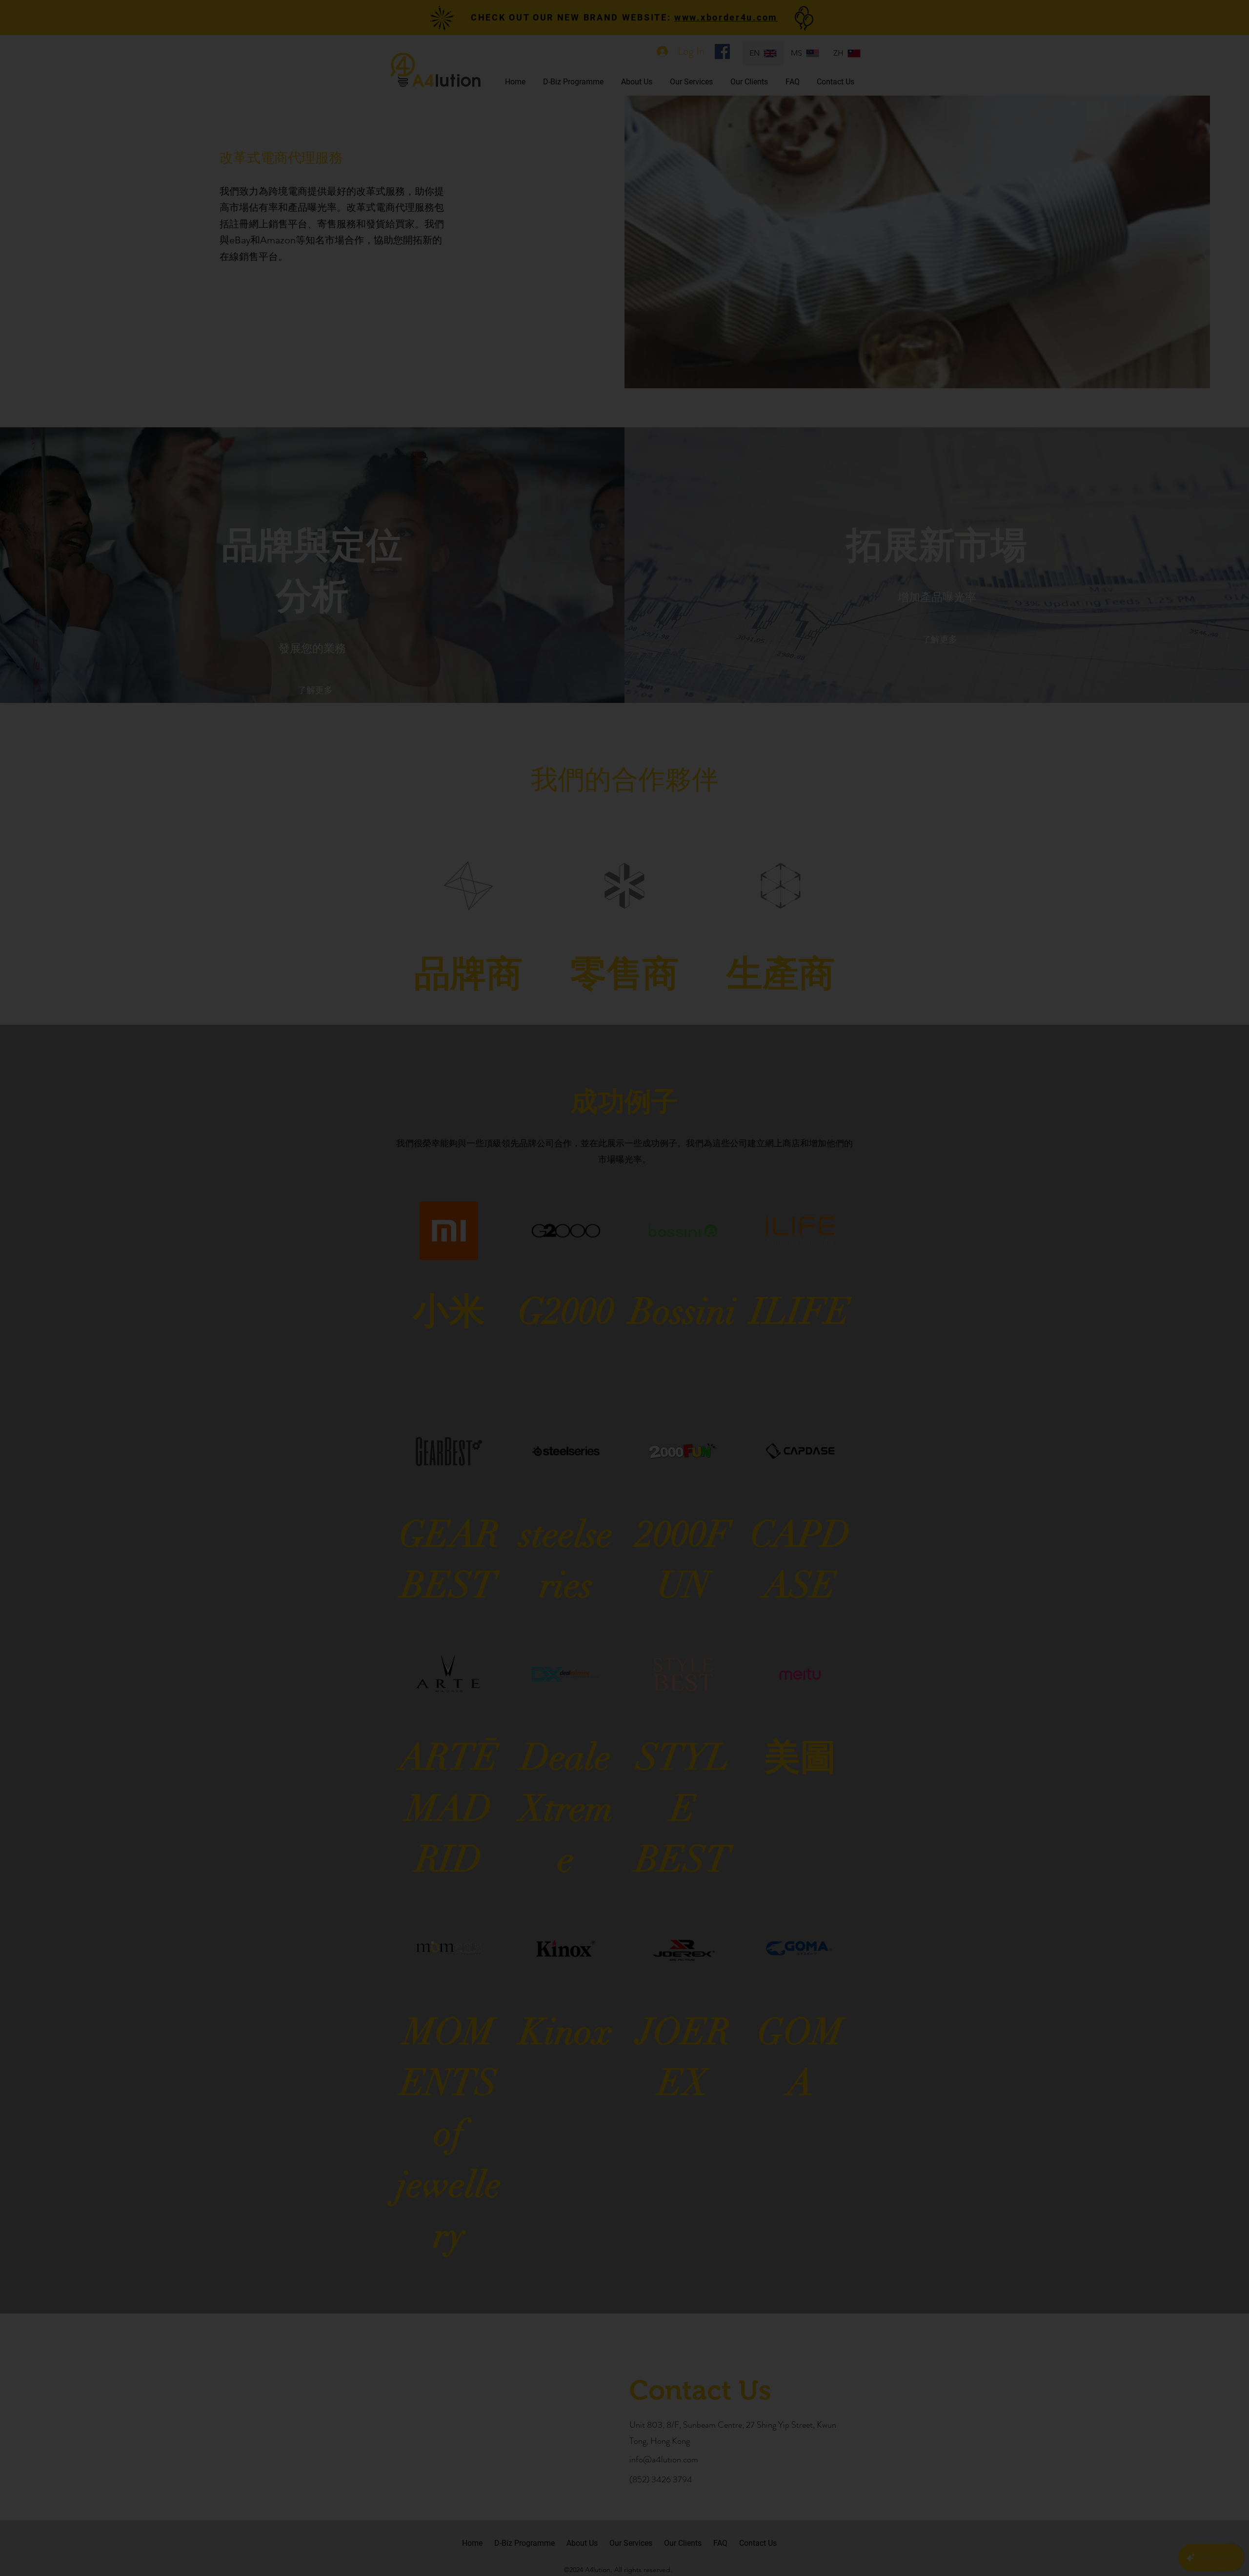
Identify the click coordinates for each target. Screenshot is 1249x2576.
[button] (1209, 38)
